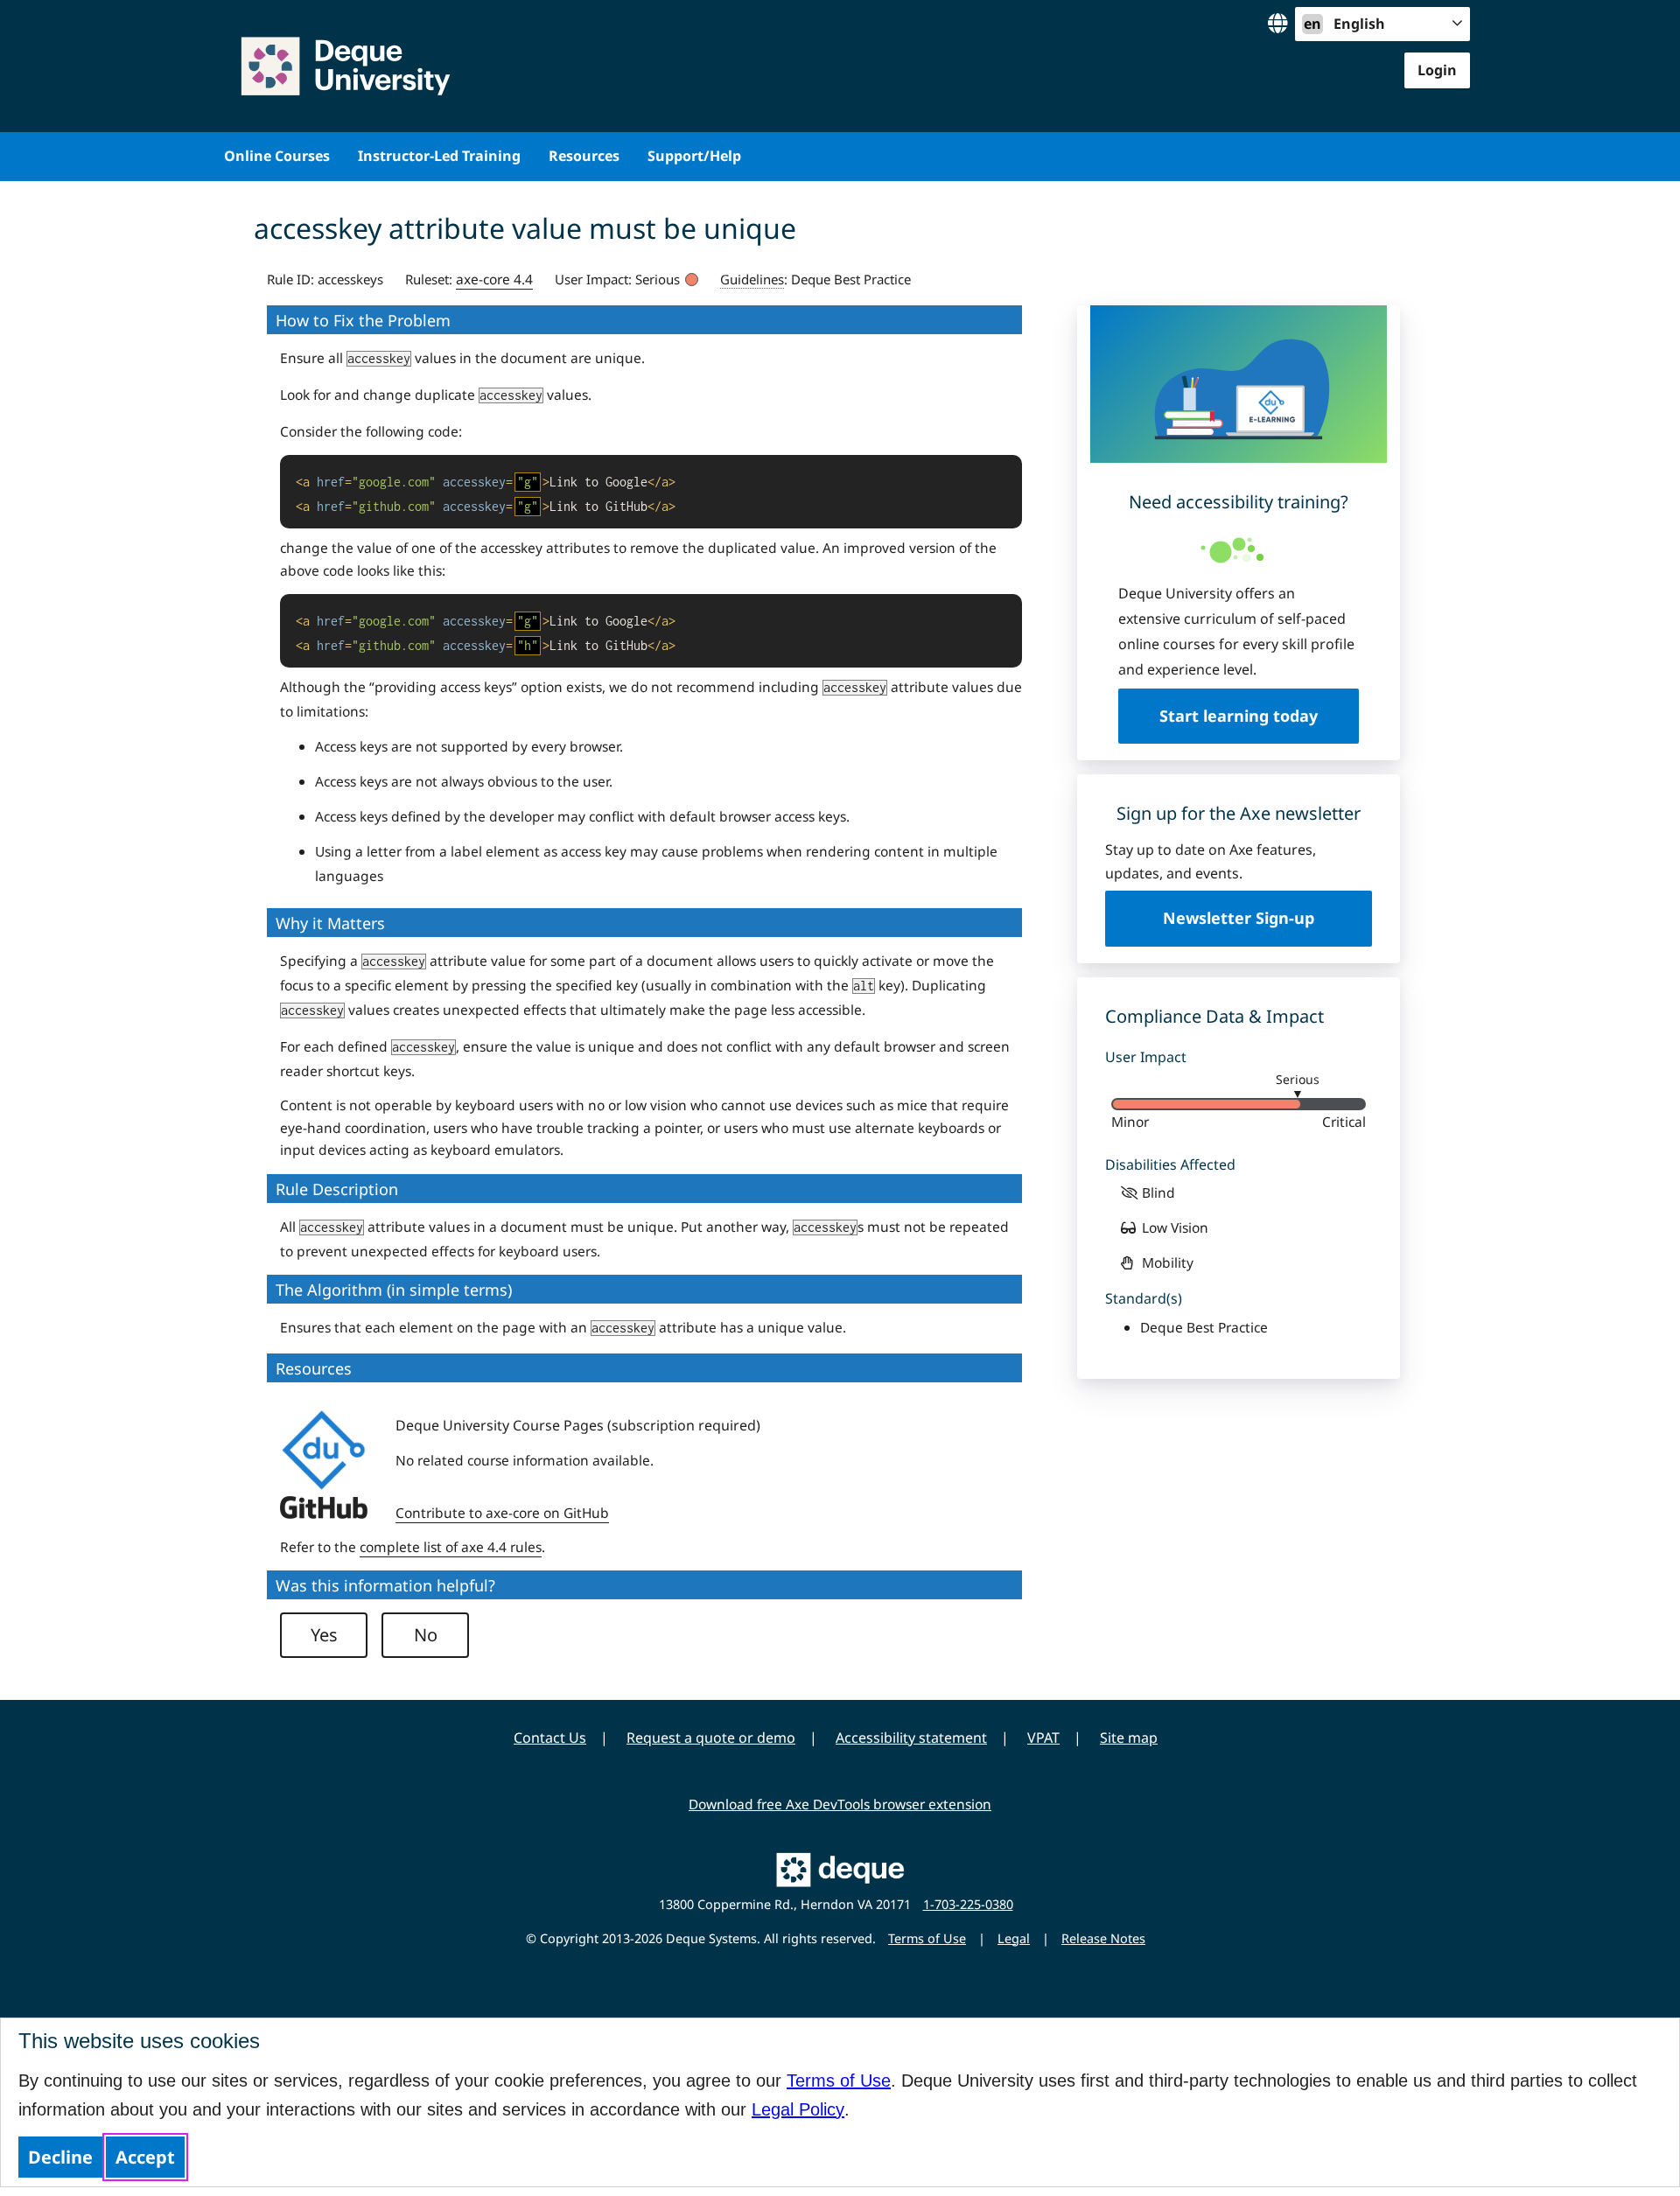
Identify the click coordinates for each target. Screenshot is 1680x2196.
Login (1437, 70)
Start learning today (1239, 716)
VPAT (1043, 1738)
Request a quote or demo (711, 1738)
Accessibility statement (911, 1738)
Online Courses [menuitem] (277, 156)
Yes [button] (324, 1635)
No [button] (426, 1635)
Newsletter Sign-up (1239, 918)
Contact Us (550, 1738)
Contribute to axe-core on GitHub (502, 1513)
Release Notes (1103, 1938)
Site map (1129, 1738)
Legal (1014, 1938)
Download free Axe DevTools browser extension (840, 1804)
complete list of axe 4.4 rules (451, 1547)
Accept (145, 2157)
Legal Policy (798, 2109)
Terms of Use (839, 2081)
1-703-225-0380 (968, 1904)
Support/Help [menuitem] (694, 156)
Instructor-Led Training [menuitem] (439, 156)
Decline (60, 2157)
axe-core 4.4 (494, 279)
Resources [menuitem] (584, 156)
